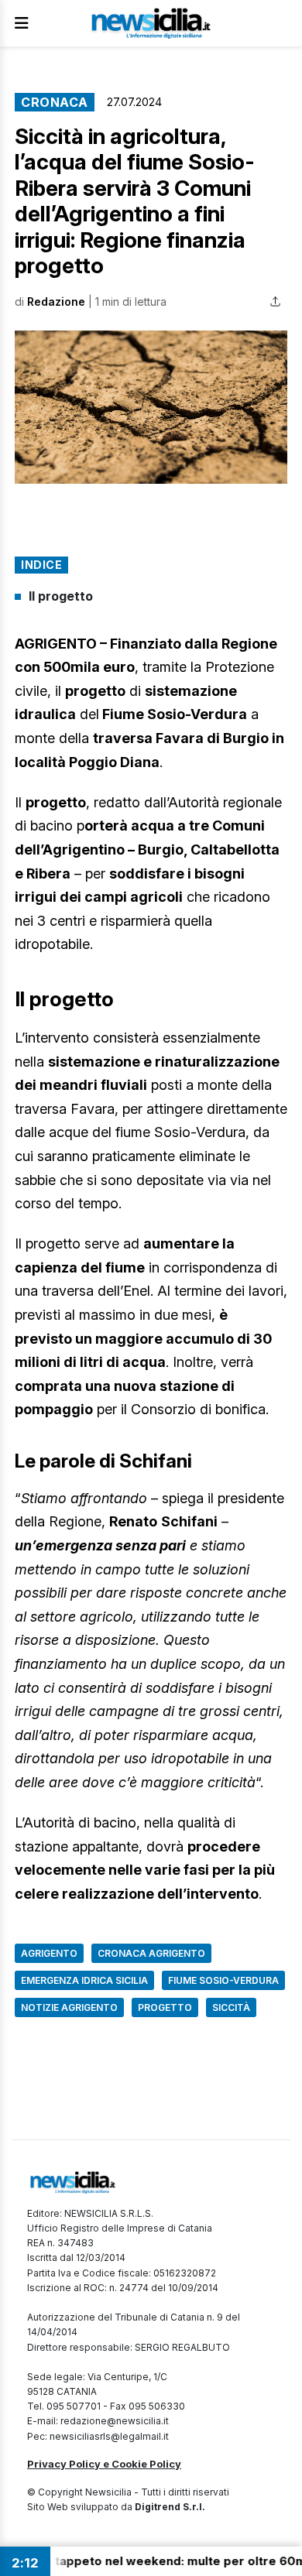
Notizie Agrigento (69, 2007)
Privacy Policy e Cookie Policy (104, 2464)
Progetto (165, 2007)
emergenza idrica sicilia (84, 1980)
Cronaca (55, 102)
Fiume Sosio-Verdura (223, 1980)
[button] (151, 407)
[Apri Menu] (22, 23)
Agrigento (49, 1953)
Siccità (231, 2007)
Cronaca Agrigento (151, 1953)
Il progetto (61, 596)
